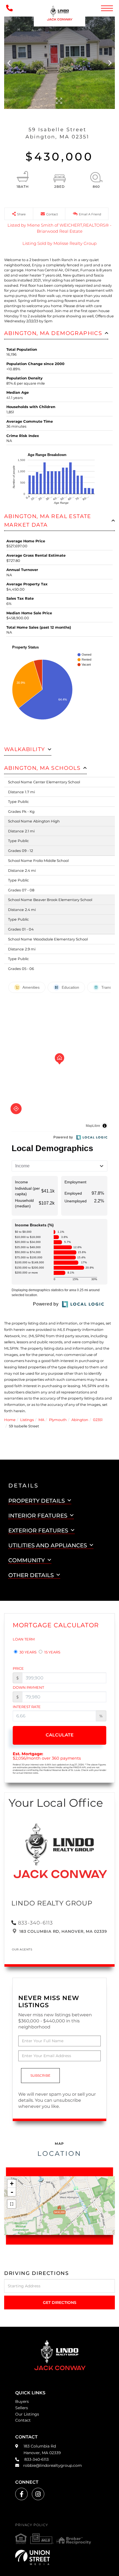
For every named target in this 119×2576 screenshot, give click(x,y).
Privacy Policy (32, 2525)
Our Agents (22, 1949)
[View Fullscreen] (12, 2204)
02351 (98, 1420)
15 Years (52, 1652)
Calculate (60, 1735)
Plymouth (58, 1420)
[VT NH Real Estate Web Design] (59, 2557)
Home (10, 1420)
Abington (80, 1420)
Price (18, 1668)
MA (41, 1420)
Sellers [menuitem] (22, 2408)
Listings (27, 1420)
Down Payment (28, 1687)
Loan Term (24, 1639)
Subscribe (40, 2075)
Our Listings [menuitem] (27, 2414)
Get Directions (60, 2302)
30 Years (28, 1652)
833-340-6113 (35, 1923)
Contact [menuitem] (23, 2420)
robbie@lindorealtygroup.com (53, 2465)
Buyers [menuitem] (22, 2401)
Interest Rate (27, 1707)
